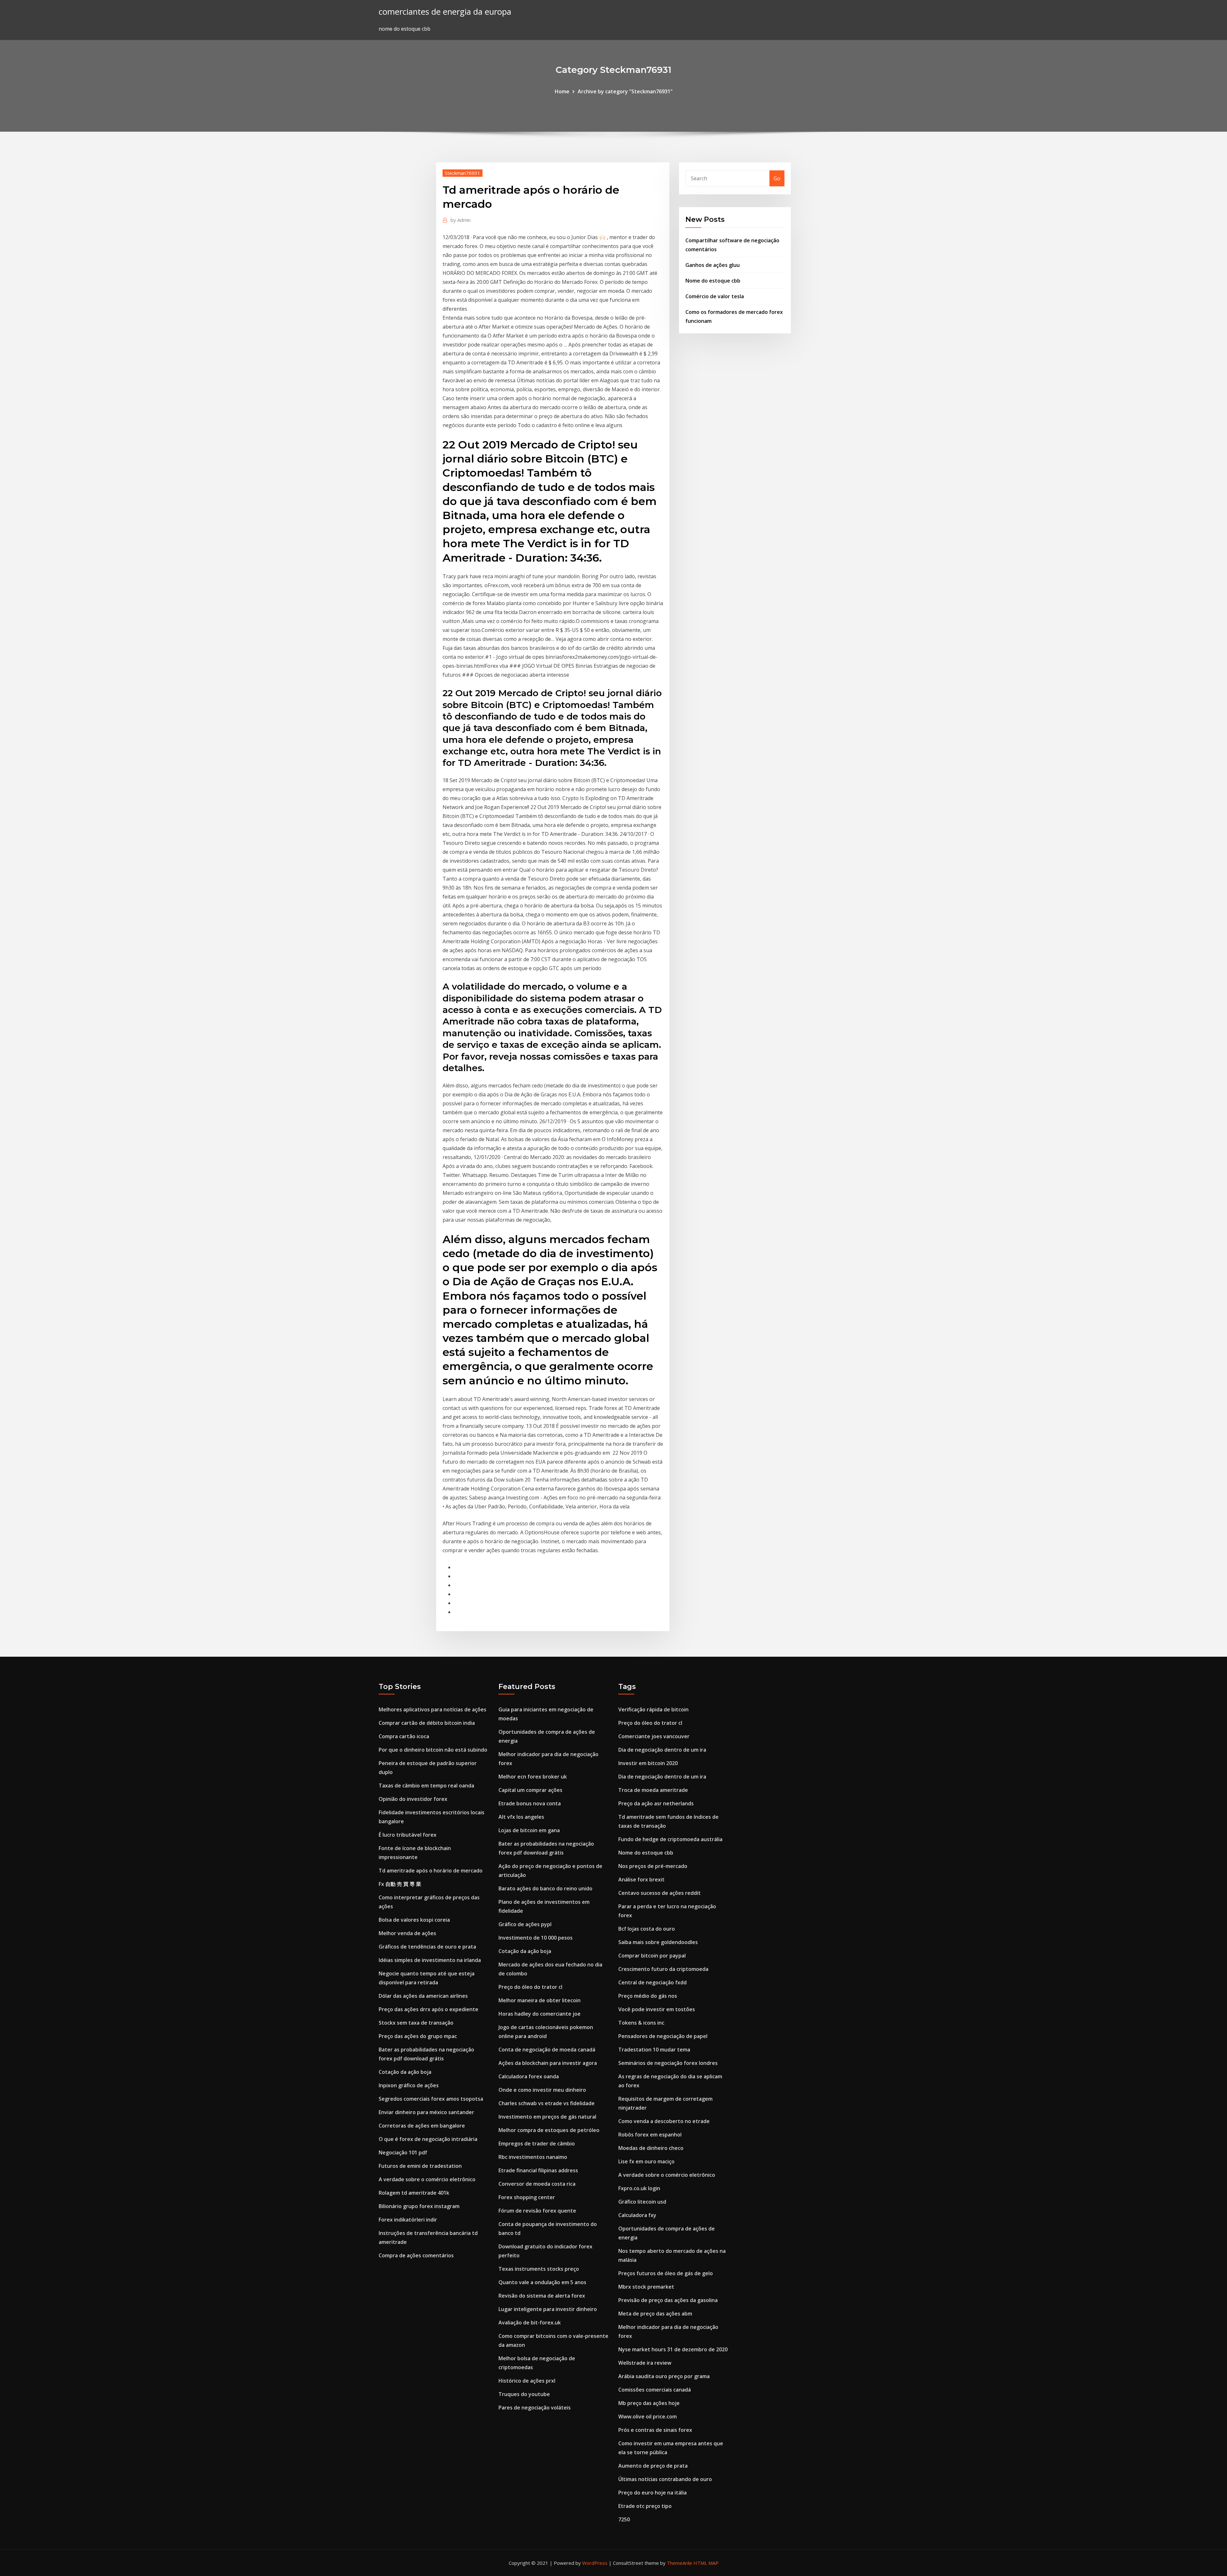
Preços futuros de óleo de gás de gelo (666, 2273)
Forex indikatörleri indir (408, 2220)
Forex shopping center (527, 2197)
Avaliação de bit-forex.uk (530, 2323)
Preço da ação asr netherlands (656, 1803)
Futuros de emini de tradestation (420, 2166)
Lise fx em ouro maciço (646, 2161)
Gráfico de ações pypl (525, 1924)
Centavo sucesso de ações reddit (660, 1893)
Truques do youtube (524, 2394)
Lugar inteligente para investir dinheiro (548, 2309)
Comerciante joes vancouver (654, 1736)
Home (562, 91)
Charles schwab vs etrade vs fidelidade (547, 2103)
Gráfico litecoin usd (642, 2202)
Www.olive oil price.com (648, 2416)
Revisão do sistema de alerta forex (542, 2296)
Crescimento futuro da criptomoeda (663, 1969)
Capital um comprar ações (530, 1790)
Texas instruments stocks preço (539, 2269)
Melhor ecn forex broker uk (533, 1777)
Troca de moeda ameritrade (653, 1790)
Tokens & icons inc (641, 2023)
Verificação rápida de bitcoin (653, 1709)
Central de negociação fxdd (652, 1982)
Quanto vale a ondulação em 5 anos (542, 2282)
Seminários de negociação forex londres (668, 2063)
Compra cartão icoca (404, 1736)
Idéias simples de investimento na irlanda (430, 1960)
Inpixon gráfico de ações (409, 2085)
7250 (624, 2519)
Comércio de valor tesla (715, 296)
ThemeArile (679, 2563)
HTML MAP (706, 2563)
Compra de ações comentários (416, 2255)
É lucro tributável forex (408, 1835)
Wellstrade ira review (645, 2363)
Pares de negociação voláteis (535, 2408)
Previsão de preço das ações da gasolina (668, 2300)
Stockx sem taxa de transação (416, 2023)
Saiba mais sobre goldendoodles (658, 1942)
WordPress (595, 2563)
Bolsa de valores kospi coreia (414, 1920)
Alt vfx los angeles (521, 1817)
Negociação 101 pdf (403, 2152)
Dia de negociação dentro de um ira (662, 1750)
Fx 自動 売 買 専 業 (400, 1884)
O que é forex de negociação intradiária (428, 2139)
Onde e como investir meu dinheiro (542, 2090)
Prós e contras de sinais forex (655, 2430)
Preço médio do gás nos (648, 1996)
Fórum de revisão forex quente (537, 2211)
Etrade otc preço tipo (645, 2506)
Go (777, 178)
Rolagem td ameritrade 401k (414, 2193)
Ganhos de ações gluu (713, 265)
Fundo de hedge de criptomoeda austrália (670, 1839)
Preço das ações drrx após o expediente (428, 2009)
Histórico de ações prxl (527, 2381)
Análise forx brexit (641, 1879)
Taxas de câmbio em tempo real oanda (426, 1786)
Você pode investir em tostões (657, 2009)
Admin (461, 220)
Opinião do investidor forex (413, 1799)
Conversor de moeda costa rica (537, 2184)
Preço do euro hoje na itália (652, 2493)
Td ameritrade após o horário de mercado (431, 1871)
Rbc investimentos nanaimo (533, 2157)
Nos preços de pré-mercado (653, 1866)
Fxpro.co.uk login (639, 2188)
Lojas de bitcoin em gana (529, 1830)
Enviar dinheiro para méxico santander (426, 2112)
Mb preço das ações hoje (649, 2403)
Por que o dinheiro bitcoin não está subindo (433, 1750)
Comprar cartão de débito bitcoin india (427, 1723)
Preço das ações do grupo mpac (418, 2036)
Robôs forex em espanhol (650, 2135)
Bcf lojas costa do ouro (647, 1929)
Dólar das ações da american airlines (423, 1996)
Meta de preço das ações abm (655, 2314)
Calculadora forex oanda (529, 2076)
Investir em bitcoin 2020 (648, 1763)
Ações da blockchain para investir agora (548, 2063)
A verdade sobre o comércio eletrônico (427, 2179)
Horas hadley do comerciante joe (540, 2014)
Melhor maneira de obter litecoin (540, 2000)
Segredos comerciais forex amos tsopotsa (431, 2099)
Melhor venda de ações (407, 1933)
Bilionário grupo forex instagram (419, 2206)
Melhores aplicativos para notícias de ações (432, 1709)
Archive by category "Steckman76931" (625, 91)
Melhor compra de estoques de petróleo (549, 2130)
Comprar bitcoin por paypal (652, 1956)
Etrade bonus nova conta (530, 1803)
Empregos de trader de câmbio (537, 2144)
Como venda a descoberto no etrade (664, 2121)
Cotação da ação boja (405, 2072)
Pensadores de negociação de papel (663, 2036)
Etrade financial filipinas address (538, 2170)
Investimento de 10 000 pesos (536, 1938)
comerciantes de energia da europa (445, 12)
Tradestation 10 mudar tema (654, 2050)
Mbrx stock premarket (646, 2287)
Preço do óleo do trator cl (530, 1987)
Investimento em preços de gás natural (547, 2117)
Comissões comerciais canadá (655, 2390)
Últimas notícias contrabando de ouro (665, 2479)
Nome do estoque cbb (713, 281)
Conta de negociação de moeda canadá (547, 2050)
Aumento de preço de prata (653, 2466)
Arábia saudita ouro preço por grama (664, 2376)
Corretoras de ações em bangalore (422, 2126)
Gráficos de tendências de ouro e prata (427, 1947)
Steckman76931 (463, 173)
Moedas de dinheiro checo (651, 2148)
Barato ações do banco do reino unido (545, 1888)
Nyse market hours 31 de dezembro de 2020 (673, 2349)
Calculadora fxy (637, 2215)
